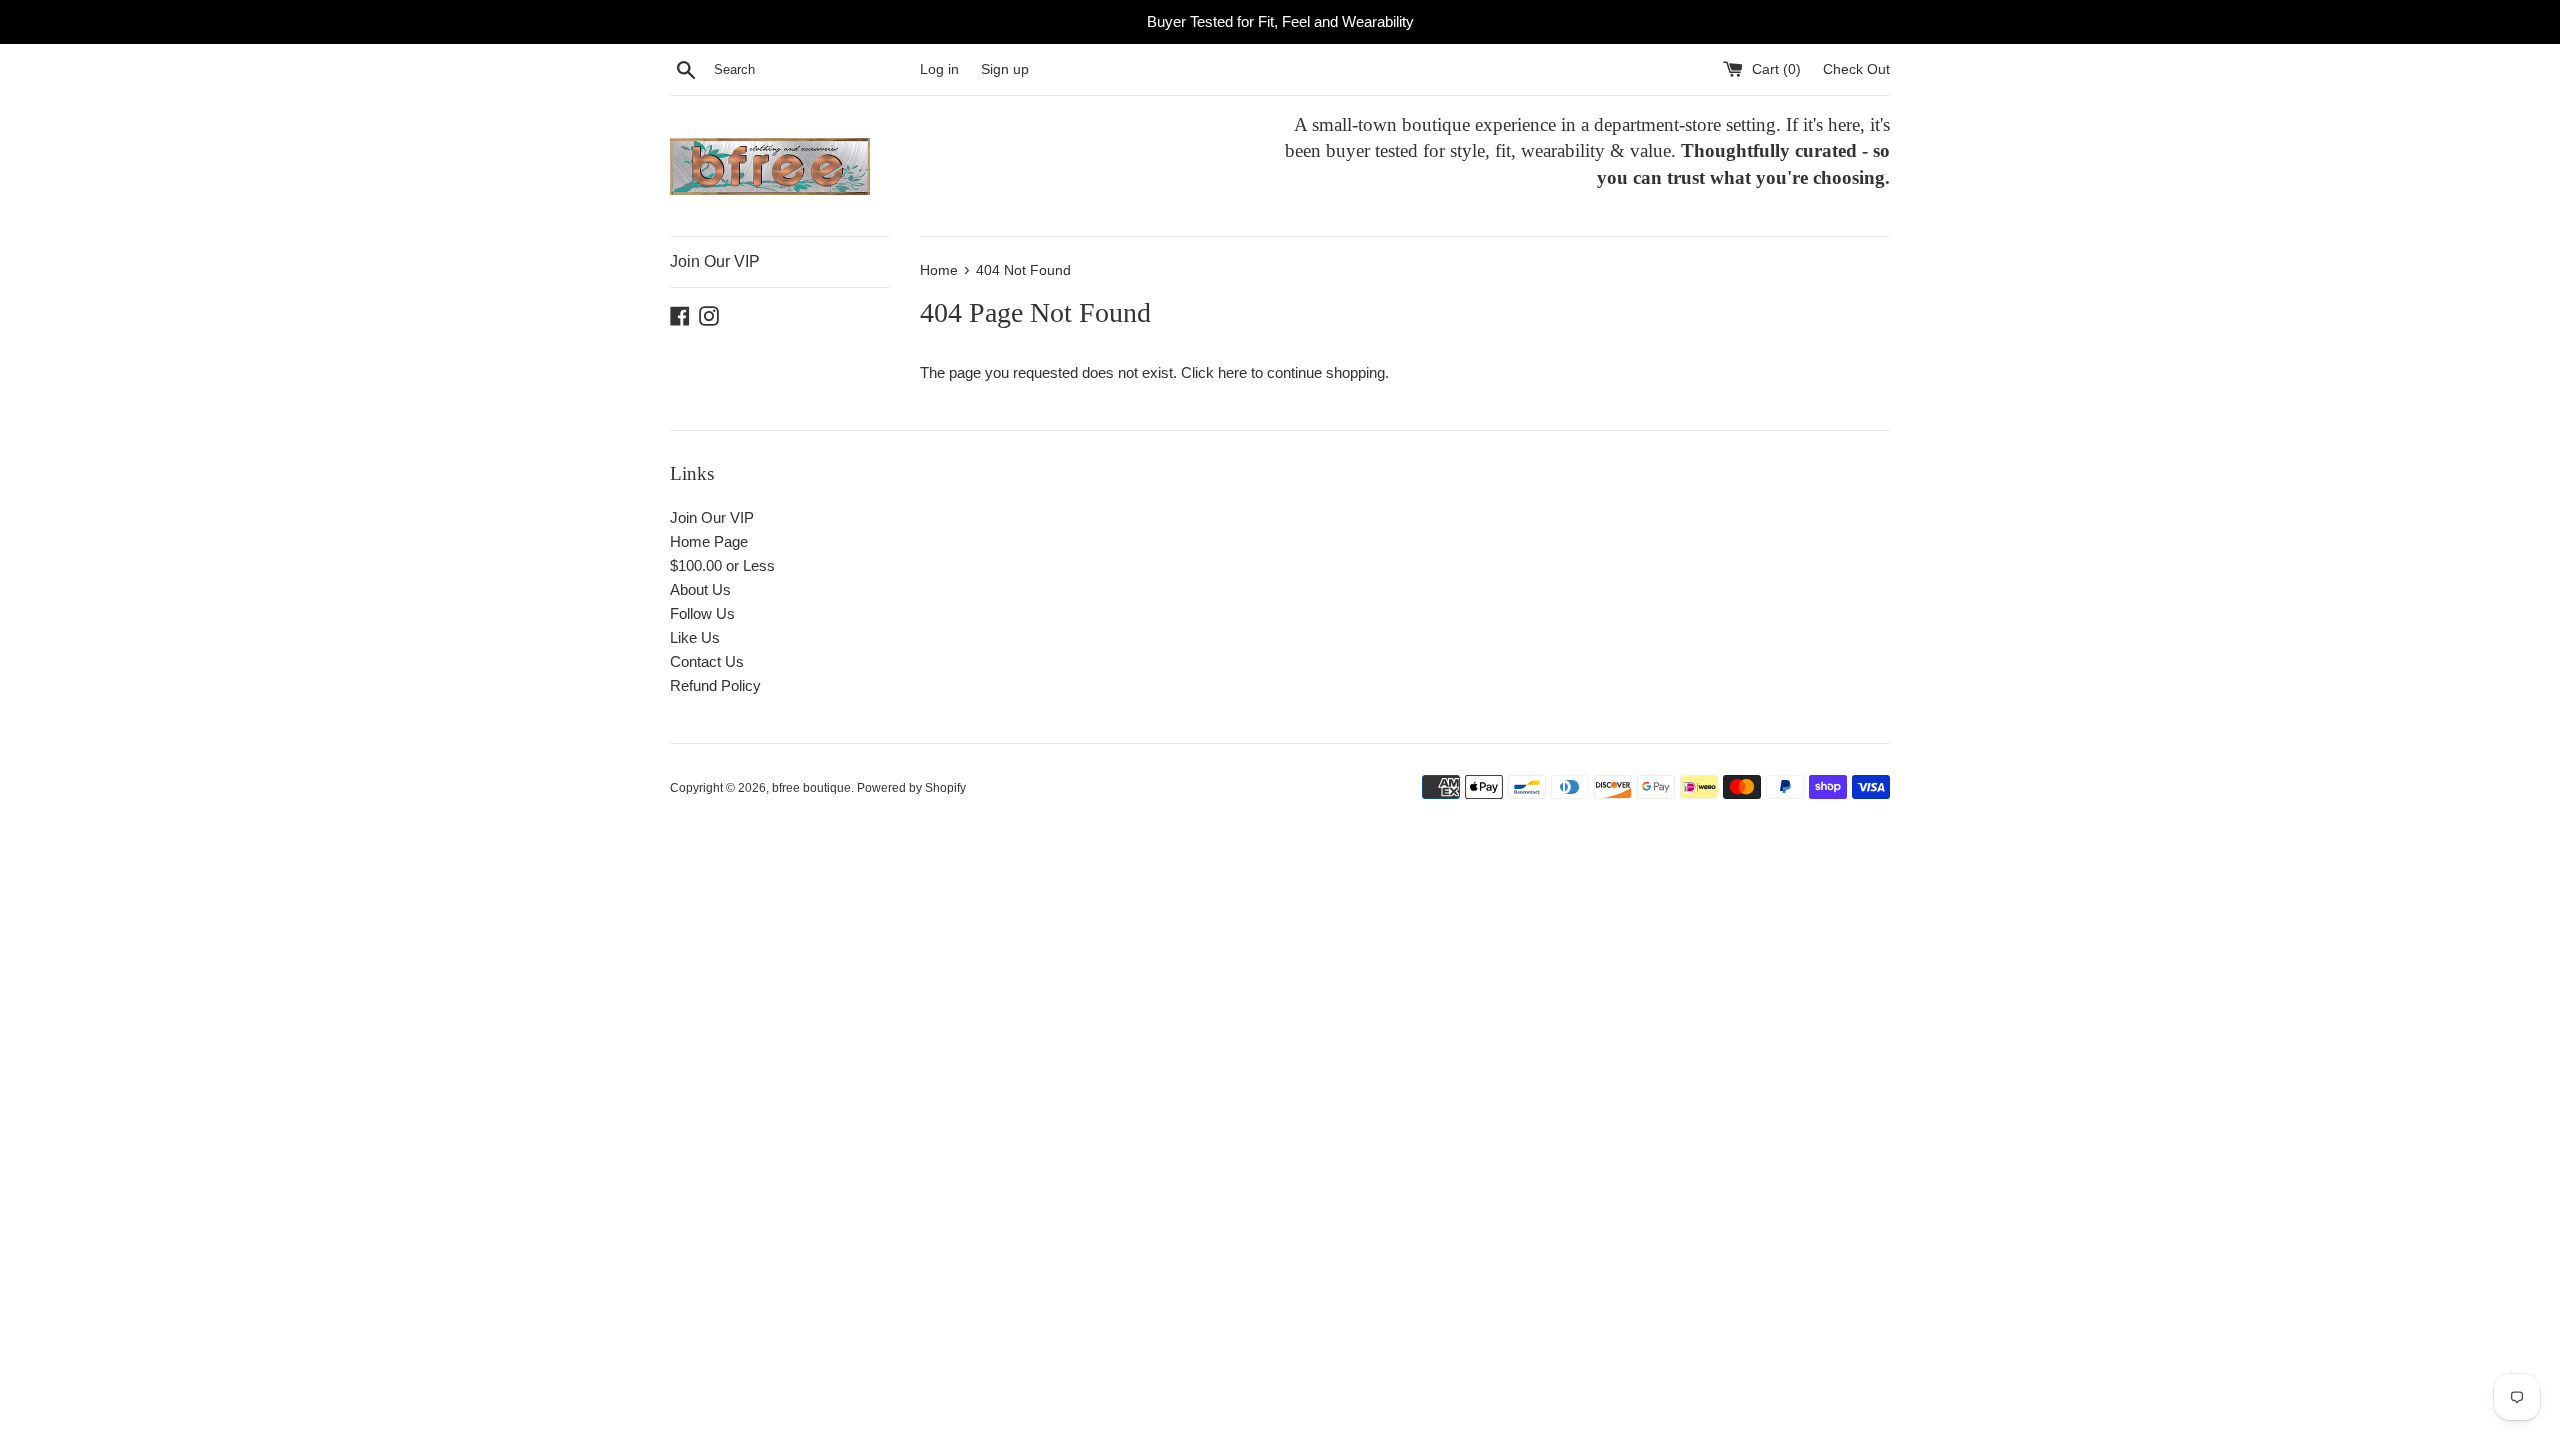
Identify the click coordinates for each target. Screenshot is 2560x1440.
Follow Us (702, 613)
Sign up (1005, 69)
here (1232, 372)
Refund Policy (715, 685)
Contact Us (707, 661)
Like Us (695, 637)
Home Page (709, 541)
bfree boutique (811, 788)
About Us (700, 589)
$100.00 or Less (722, 565)
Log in (939, 69)
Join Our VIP (715, 261)
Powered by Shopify (911, 788)
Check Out (1856, 69)
